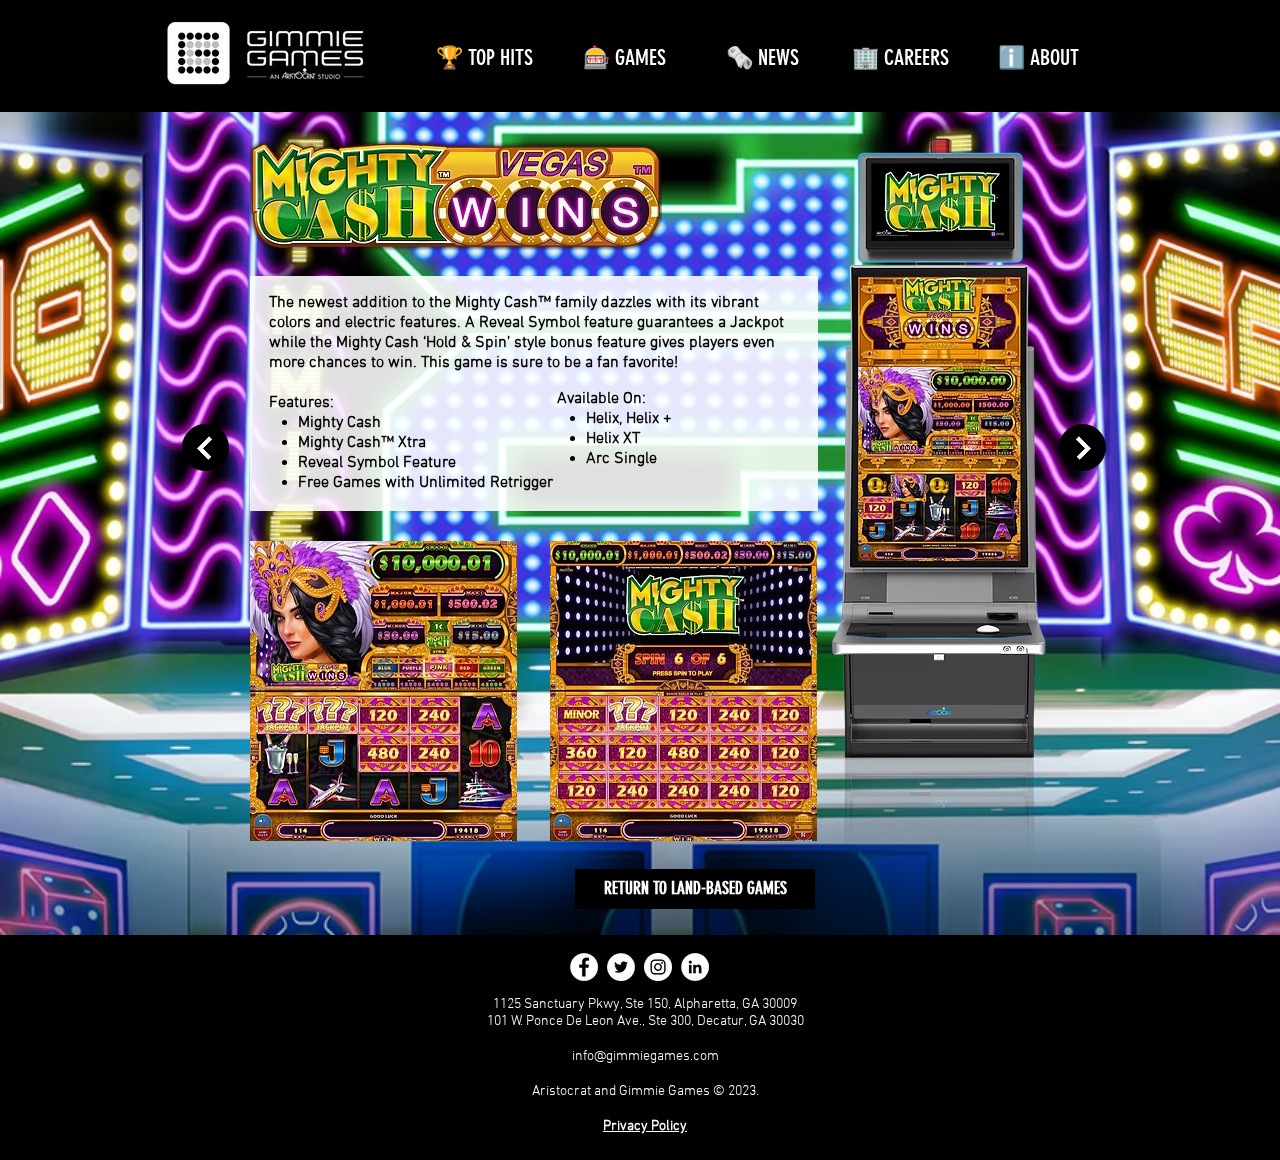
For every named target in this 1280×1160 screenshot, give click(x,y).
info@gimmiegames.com (645, 1056)
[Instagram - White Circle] (658, 967)
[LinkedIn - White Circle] (695, 967)
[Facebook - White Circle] (584, 967)
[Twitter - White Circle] (621, 967)
